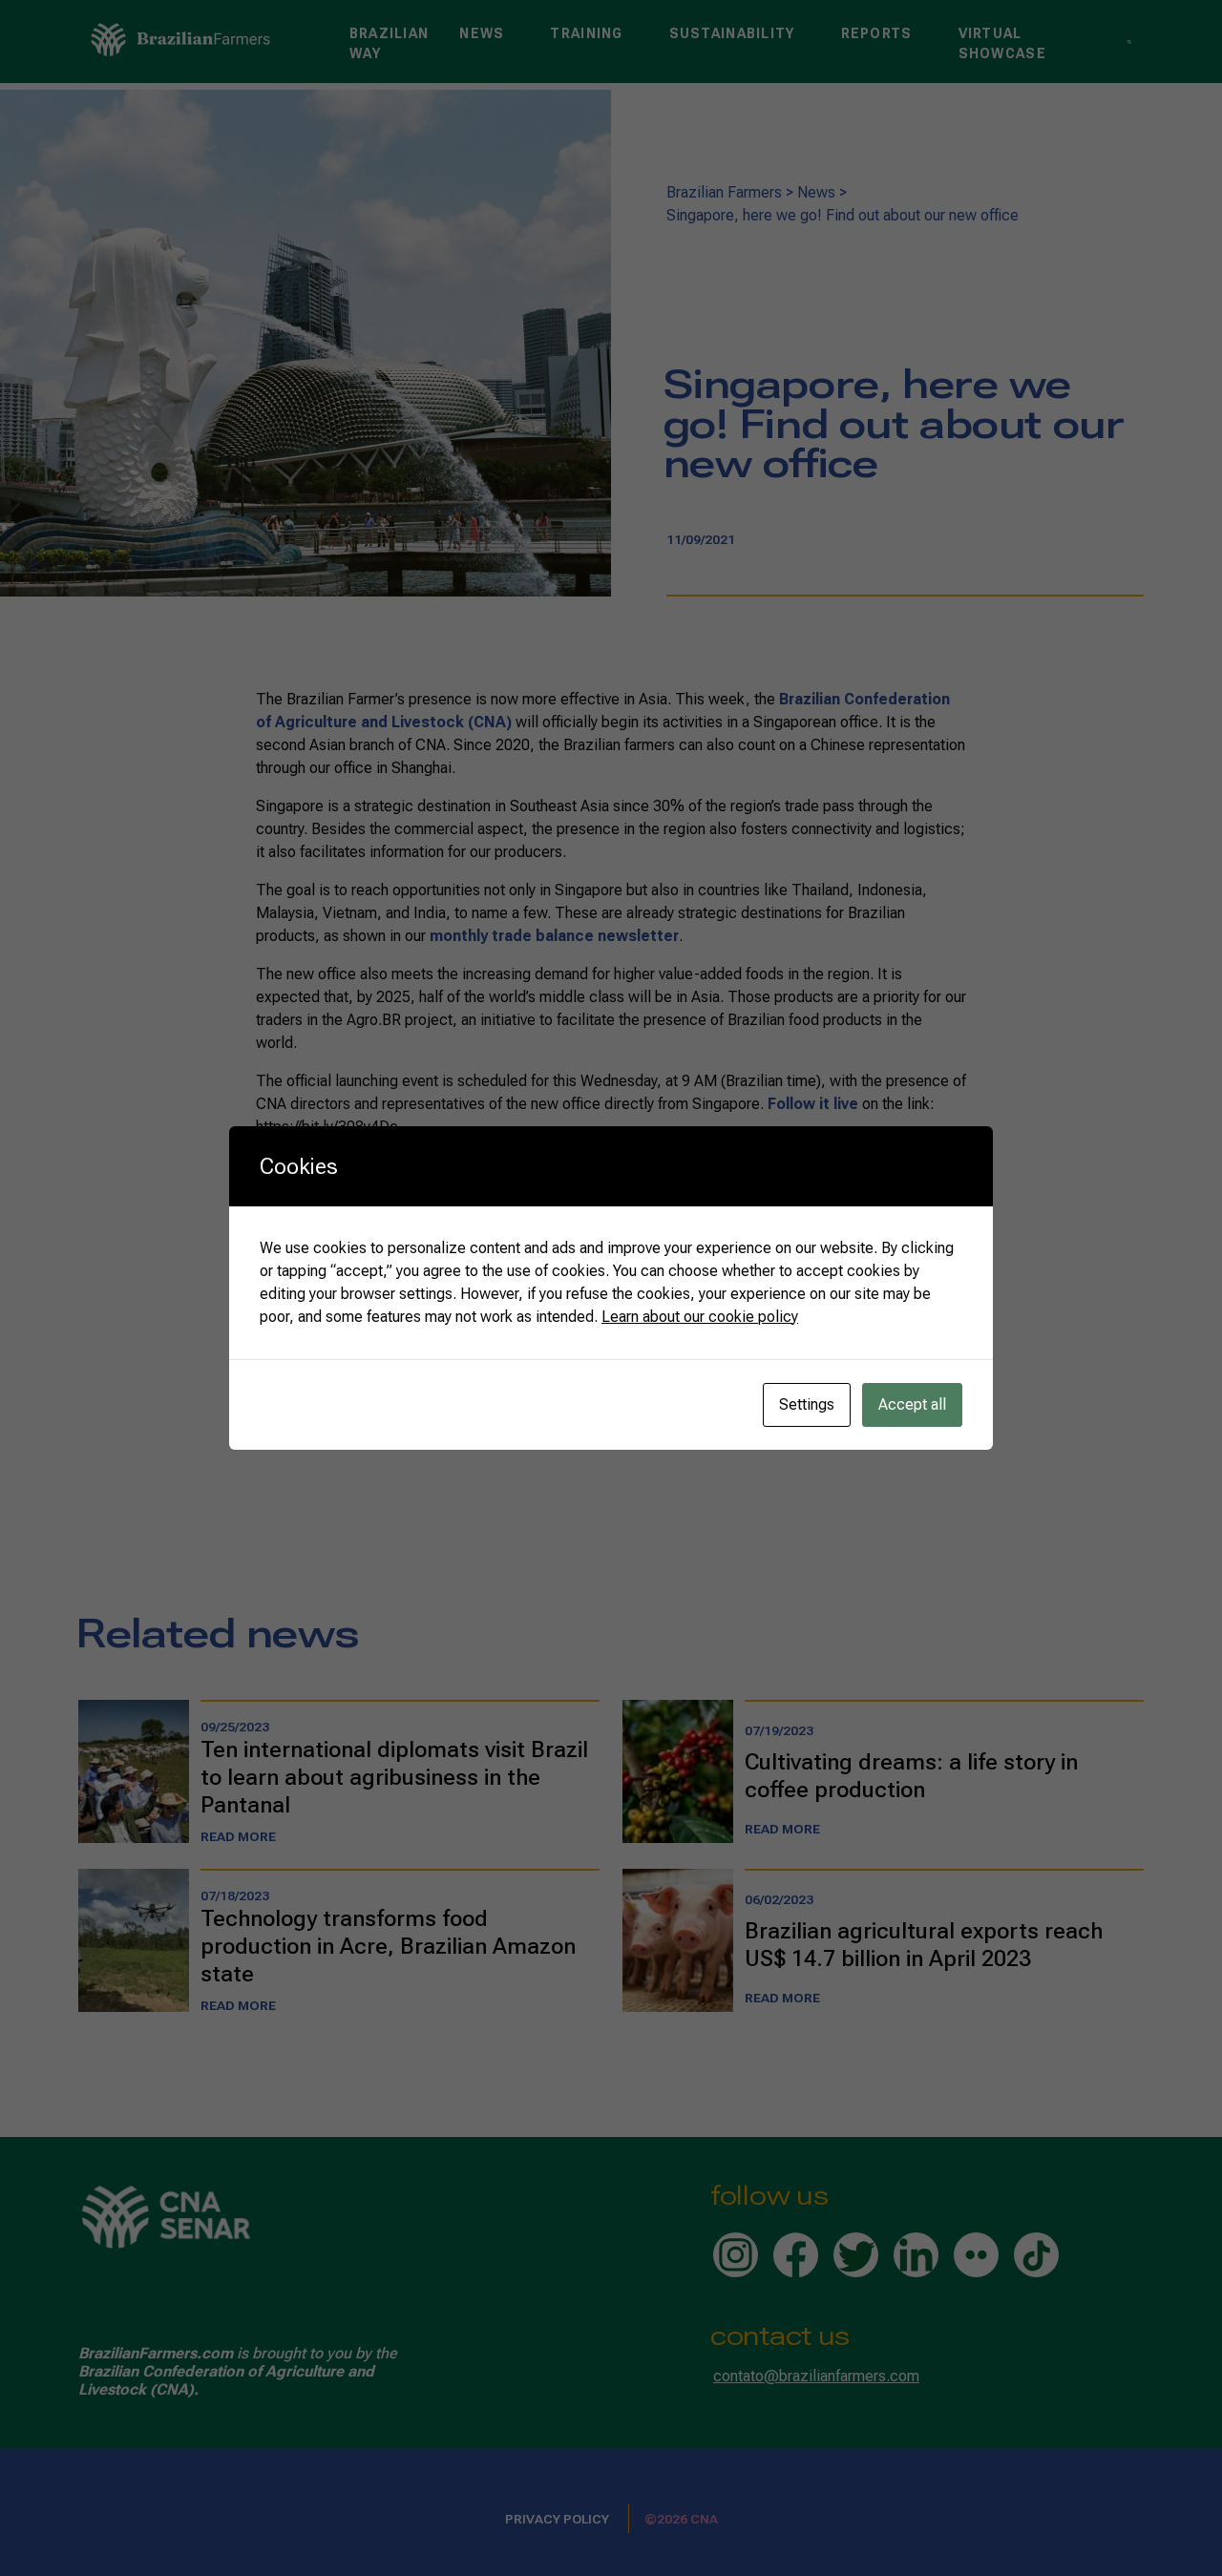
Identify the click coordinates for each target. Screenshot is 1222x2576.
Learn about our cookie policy (700, 1317)
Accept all (912, 1404)
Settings (807, 1404)
